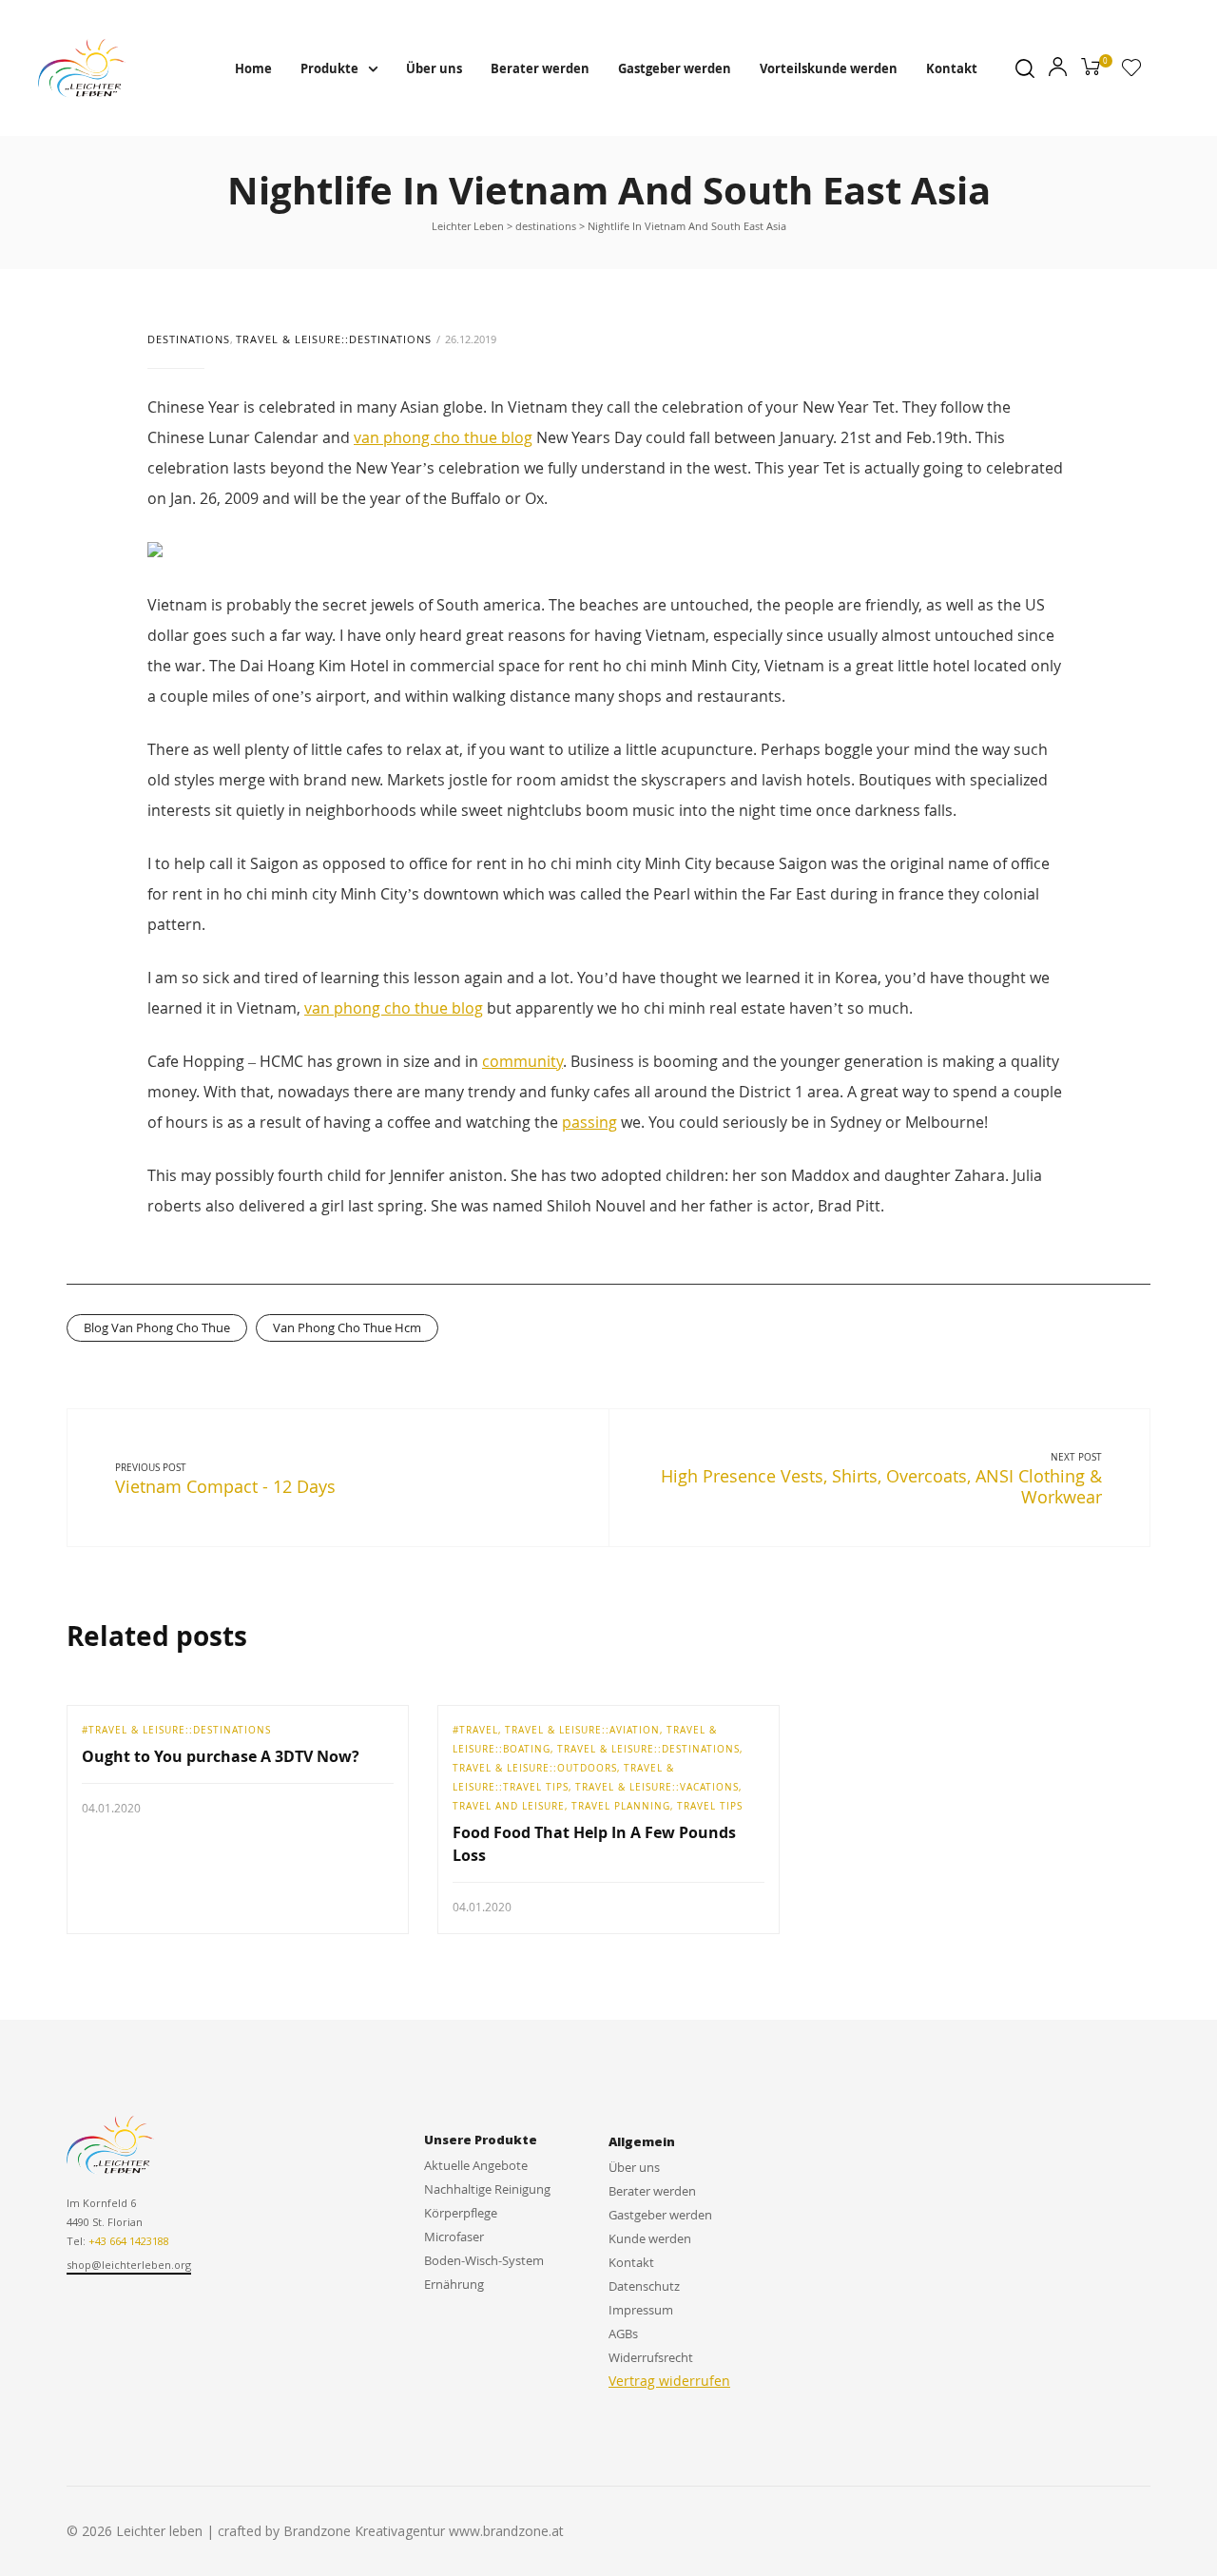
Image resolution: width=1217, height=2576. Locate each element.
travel (479, 1730)
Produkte (329, 68)
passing (589, 1122)
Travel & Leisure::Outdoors (535, 1768)
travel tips (710, 1806)
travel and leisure (509, 1806)
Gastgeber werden (675, 68)
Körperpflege (461, 2213)
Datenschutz (644, 2286)
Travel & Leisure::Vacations (657, 1787)
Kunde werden (650, 2238)
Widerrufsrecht (651, 2357)
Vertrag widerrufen (669, 2381)
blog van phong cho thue (157, 1327)
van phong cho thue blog (443, 437)
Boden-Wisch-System (484, 2260)
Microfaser (454, 2237)
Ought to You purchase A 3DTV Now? (221, 1756)
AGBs (623, 2334)
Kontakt (952, 68)
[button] (129, 2266)
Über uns (434, 68)
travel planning (621, 1806)
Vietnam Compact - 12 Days (225, 1486)
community (522, 1061)
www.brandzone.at (506, 2531)
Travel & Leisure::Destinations (334, 339)
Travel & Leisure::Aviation (582, 1730)
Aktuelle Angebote (476, 2165)
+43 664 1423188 (129, 2241)
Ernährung (454, 2284)
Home (253, 68)
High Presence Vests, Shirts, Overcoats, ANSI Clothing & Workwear (881, 1486)
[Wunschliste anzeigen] (1131, 71)
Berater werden (540, 68)
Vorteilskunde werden (829, 68)
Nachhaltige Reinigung (487, 2189)
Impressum (641, 2310)
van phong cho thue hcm (347, 1327)
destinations (189, 339)
